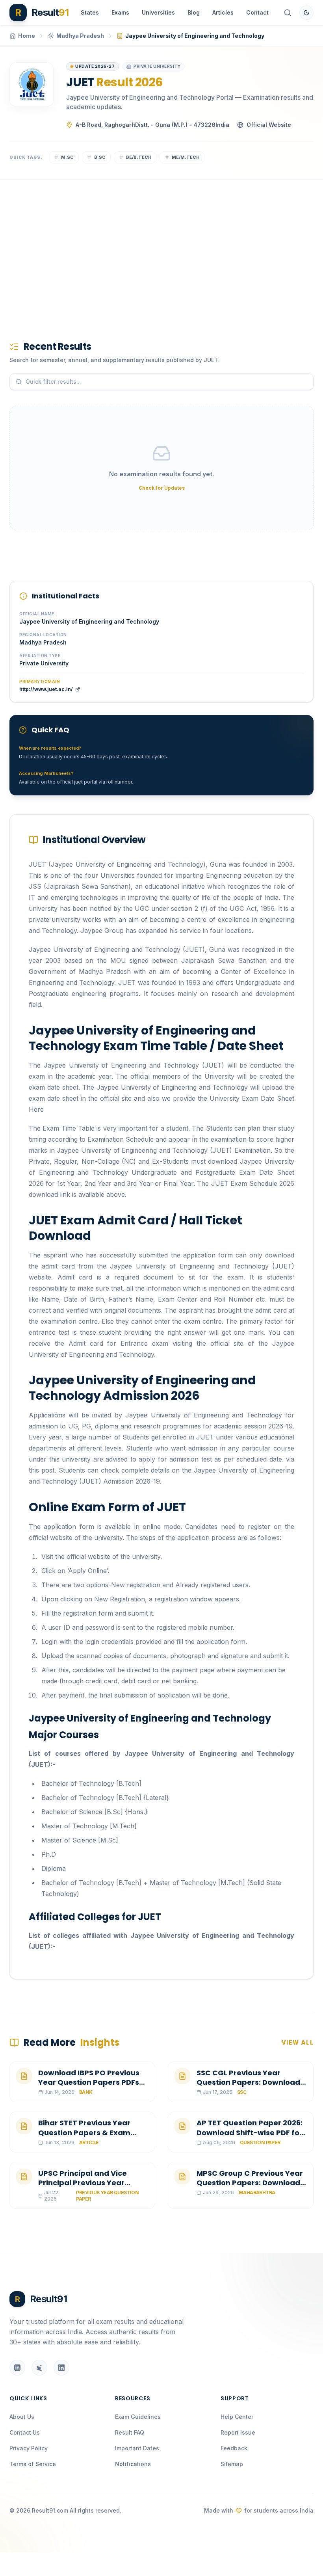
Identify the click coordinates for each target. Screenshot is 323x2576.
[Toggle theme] (306, 13)
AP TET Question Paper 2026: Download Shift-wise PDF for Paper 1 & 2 (250, 2133)
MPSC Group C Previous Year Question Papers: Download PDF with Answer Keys (250, 2183)
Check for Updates (162, 488)
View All (298, 2042)
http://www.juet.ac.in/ (46, 689)
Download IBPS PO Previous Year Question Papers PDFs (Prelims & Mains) (89, 2083)
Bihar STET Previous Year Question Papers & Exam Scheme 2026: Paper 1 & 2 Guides (85, 2137)
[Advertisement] (161, 247)
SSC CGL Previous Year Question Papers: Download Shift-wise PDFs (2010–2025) (250, 2083)
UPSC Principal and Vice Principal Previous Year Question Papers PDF (83, 2183)
